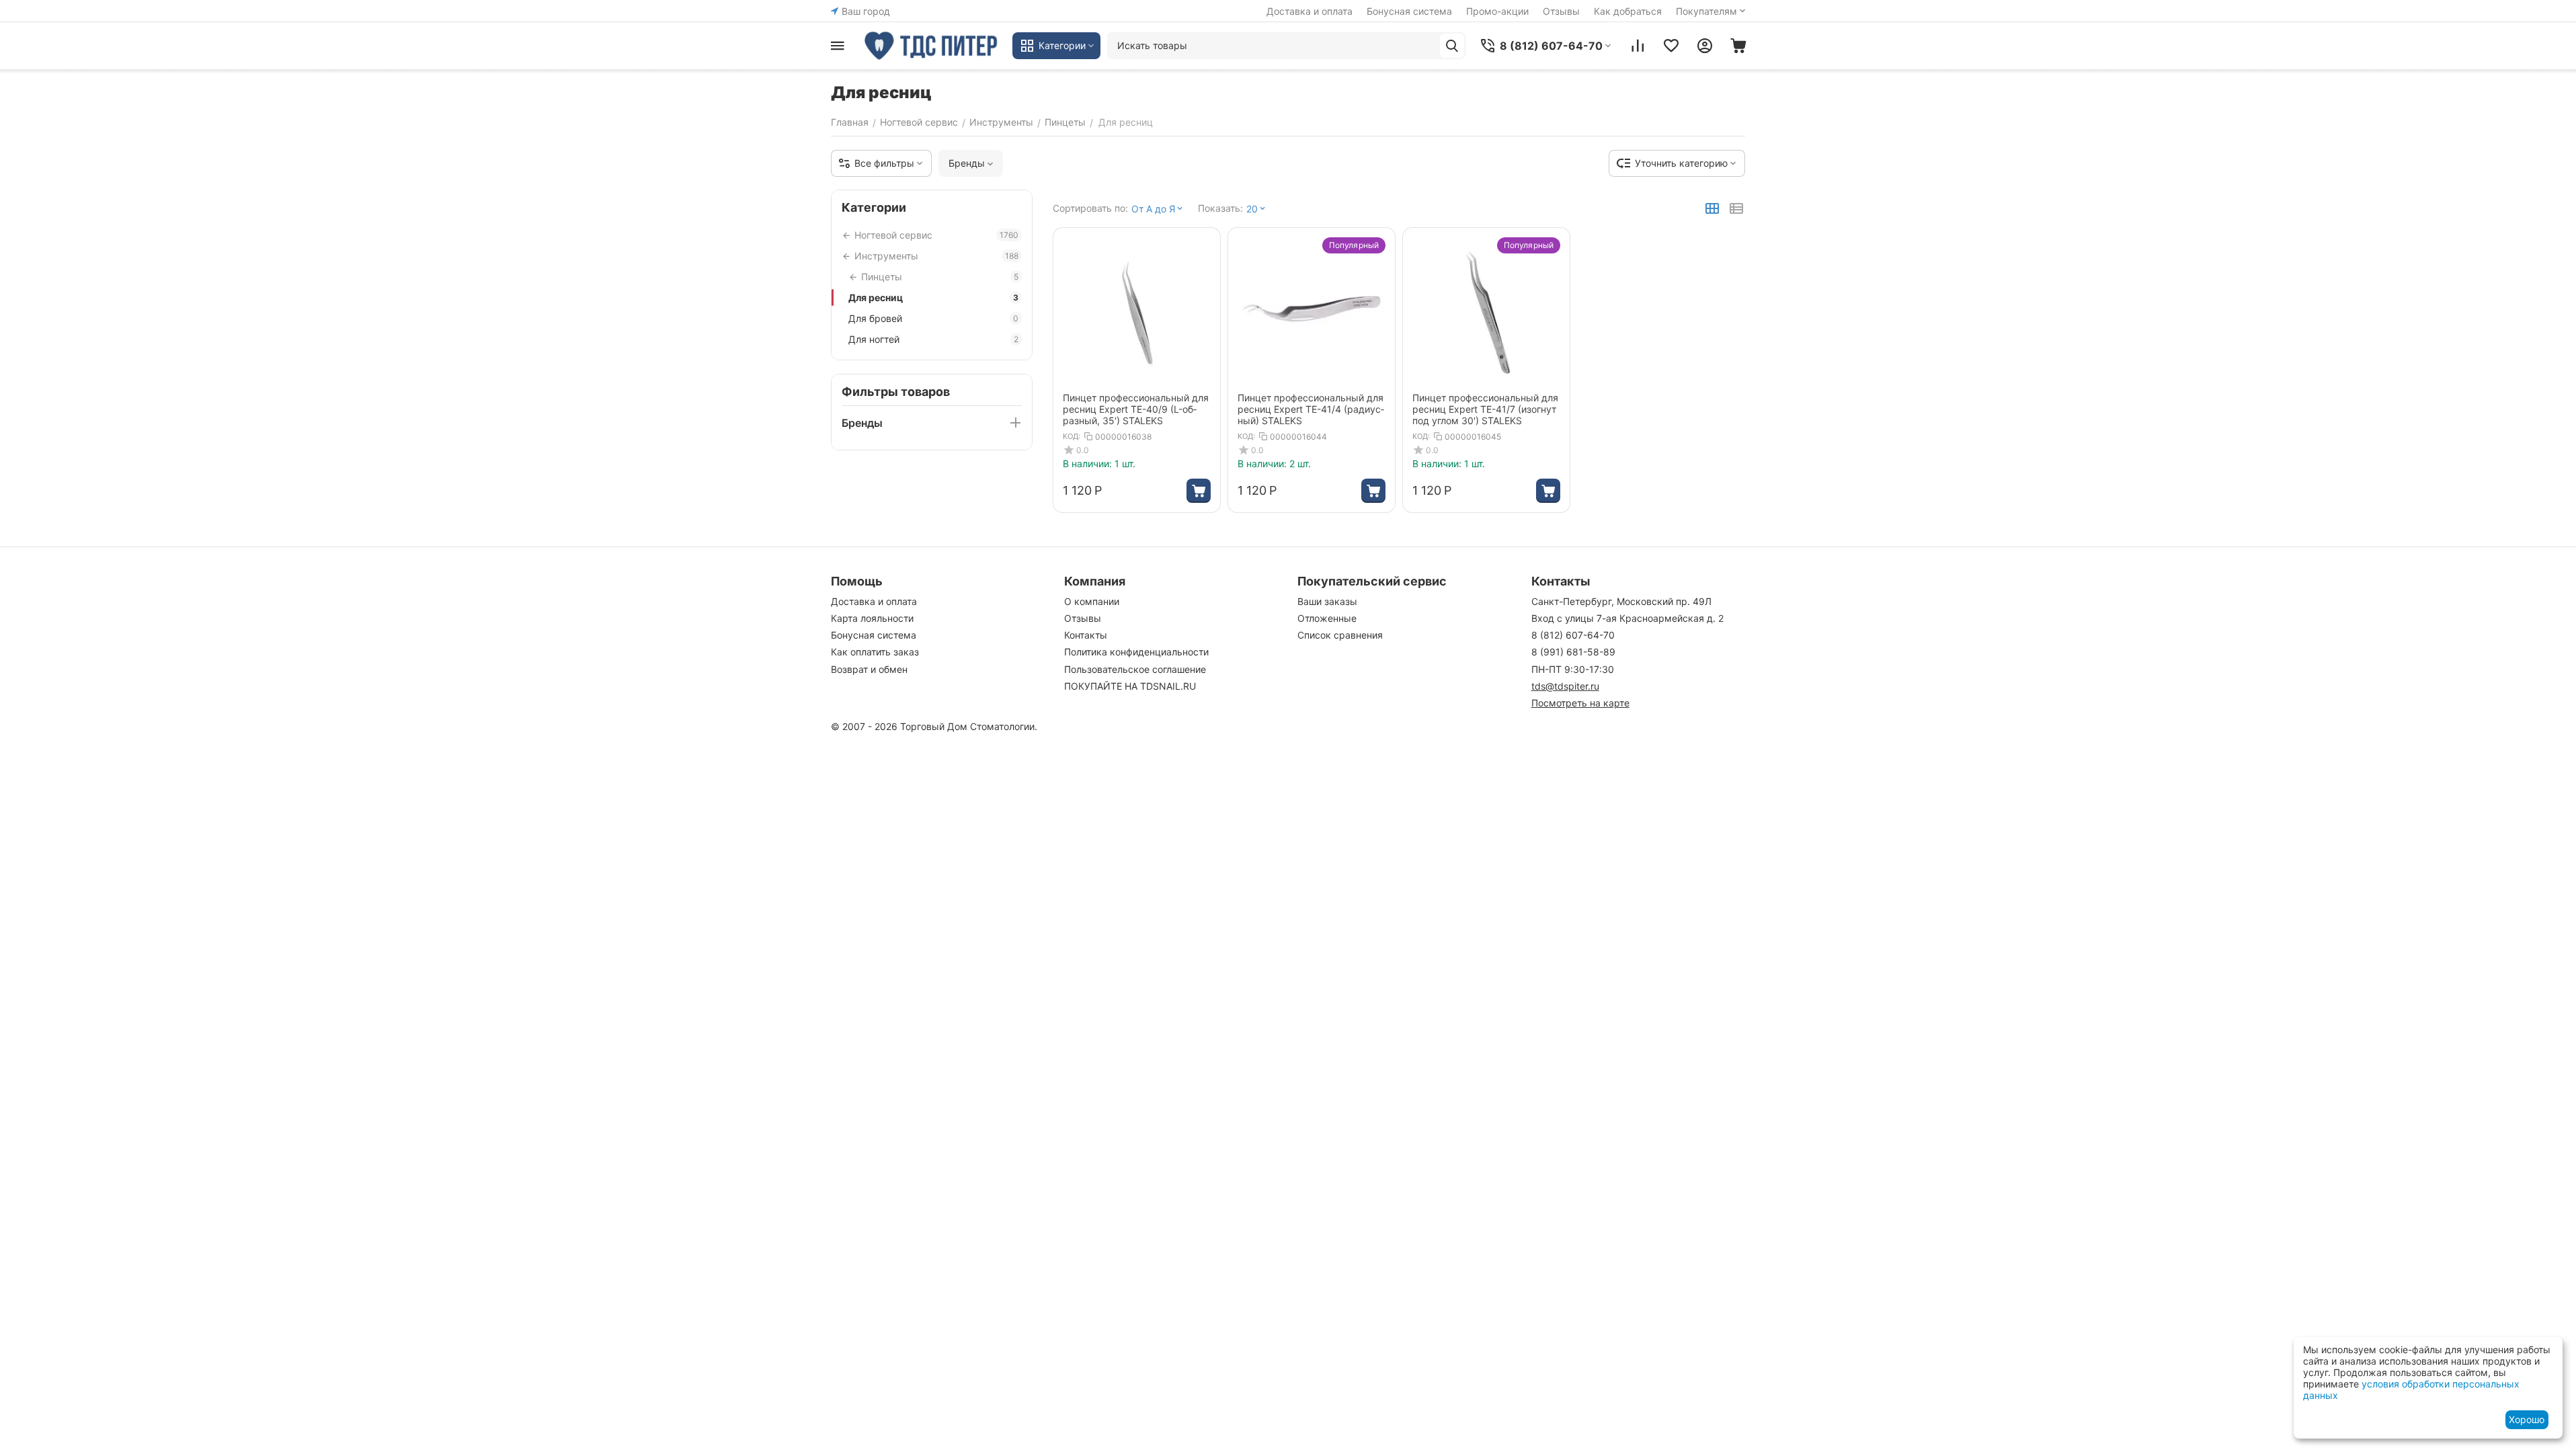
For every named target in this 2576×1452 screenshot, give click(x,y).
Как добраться (1628, 11)
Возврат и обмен (869, 669)
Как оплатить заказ (875, 652)
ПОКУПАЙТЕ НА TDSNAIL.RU (1130, 686)
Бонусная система (1409, 11)
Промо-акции (1497, 11)
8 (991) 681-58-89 (1573, 652)
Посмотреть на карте (1580, 703)
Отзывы (1561, 11)
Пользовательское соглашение (1135, 669)
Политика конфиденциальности (1136, 652)
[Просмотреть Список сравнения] (1638, 46)
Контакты (1086, 635)
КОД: (1072, 436)
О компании (1092, 601)
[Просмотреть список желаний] (1671, 46)
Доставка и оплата (1310, 11)
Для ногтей (933, 339)
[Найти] (1452, 46)
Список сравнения (1340, 635)
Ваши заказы (1327, 601)
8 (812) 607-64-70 (1573, 635)
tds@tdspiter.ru (1565, 686)
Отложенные (1327, 618)
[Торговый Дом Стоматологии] (932, 46)
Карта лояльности (872, 618)
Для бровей (933, 318)
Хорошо (2527, 1419)
